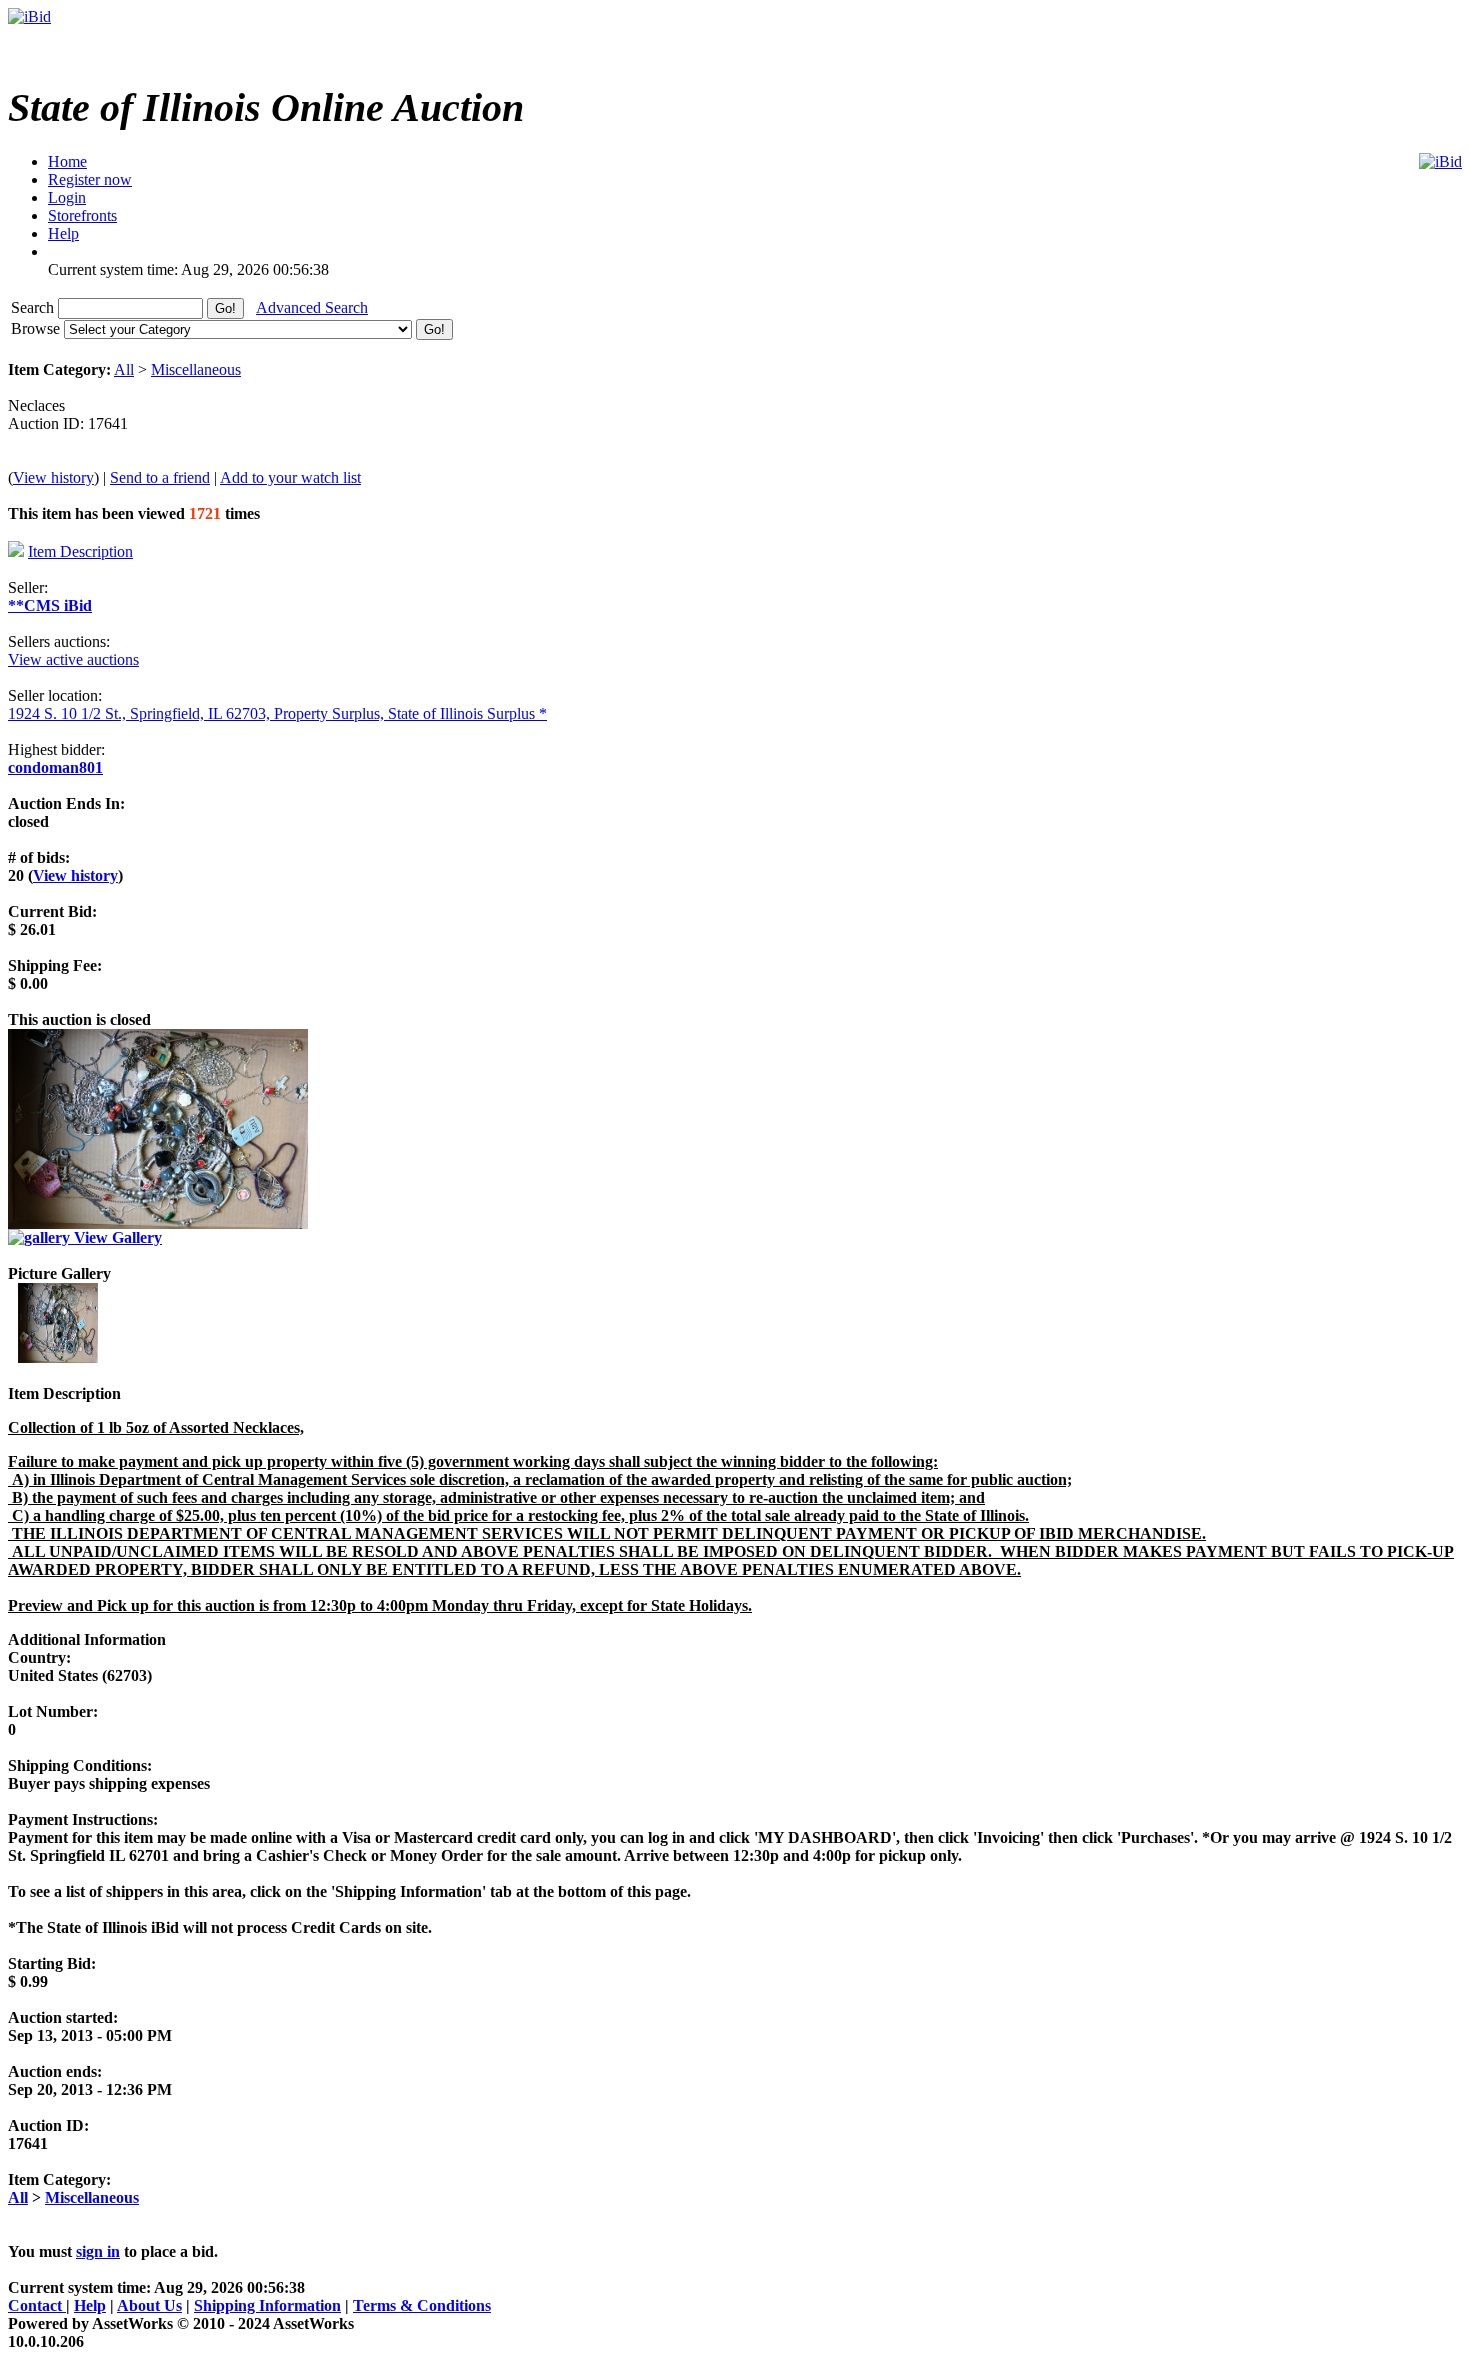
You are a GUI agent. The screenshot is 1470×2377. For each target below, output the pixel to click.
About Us (149, 2305)
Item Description (80, 551)
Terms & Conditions (422, 2305)
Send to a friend (160, 477)
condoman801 (55, 767)
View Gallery (116, 1237)
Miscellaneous (196, 369)
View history (53, 477)
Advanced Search (312, 307)
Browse (37, 328)
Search (34, 307)
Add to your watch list (290, 477)
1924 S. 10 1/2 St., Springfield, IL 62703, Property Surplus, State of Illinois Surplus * (277, 713)
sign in (98, 2251)
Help (90, 2305)
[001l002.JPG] (58, 1357)
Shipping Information (267, 2305)
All (124, 369)
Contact (37, 2305)
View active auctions (73, 659)
